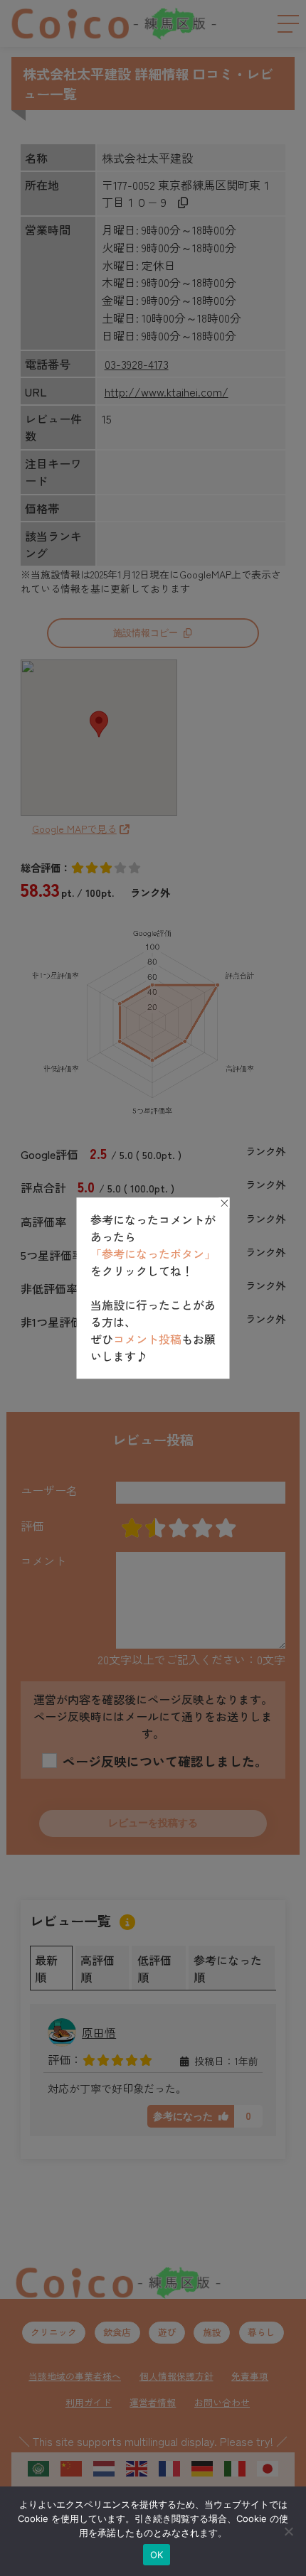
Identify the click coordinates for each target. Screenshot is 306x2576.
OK (157, 2555)
